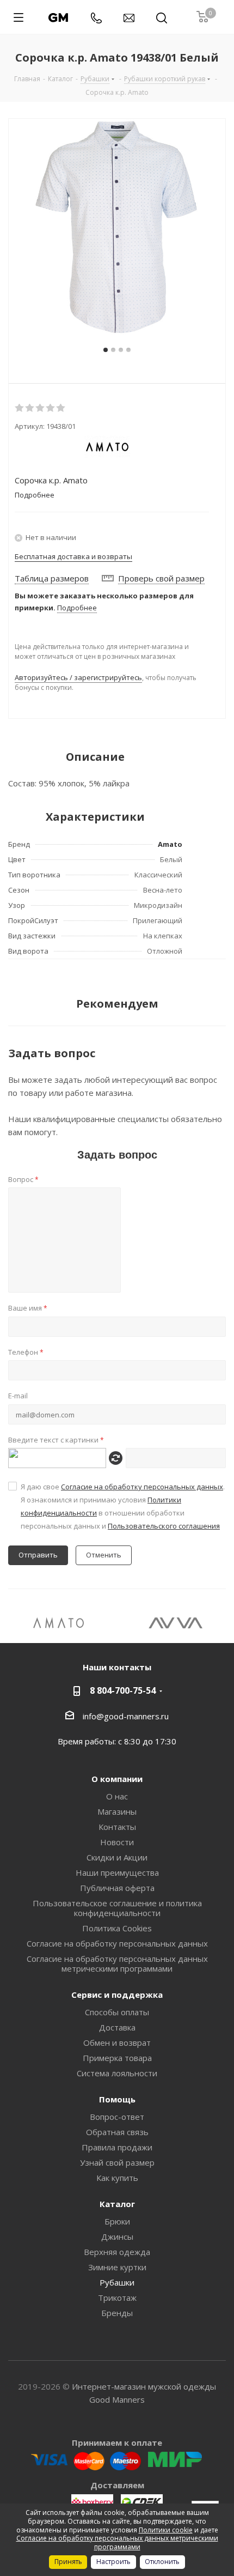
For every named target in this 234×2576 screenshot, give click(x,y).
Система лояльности (117, 2073)
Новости (117, 1842)
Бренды (117, 2313)
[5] (61, 408)
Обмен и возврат (117, 2042)
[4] (51, 408)
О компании (117, 1779)
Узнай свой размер (117, 2162)
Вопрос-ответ (117, 2117)
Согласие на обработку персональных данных (142, 1487)
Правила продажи (117, 2147)
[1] (20, 408)
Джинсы (117, 2236)
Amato (170, 844)
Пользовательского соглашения (164, 1526)
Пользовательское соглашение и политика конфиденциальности (117, 1908)
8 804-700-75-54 (123, 1690)
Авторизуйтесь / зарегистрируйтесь (78, 677)
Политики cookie (166, 2530)
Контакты (117, 1827)
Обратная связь (117, 2132)
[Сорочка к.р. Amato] (117, 227)
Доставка (117, 2027)
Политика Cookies (117, 1928)
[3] (41, 408)
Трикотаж (117, 2298)
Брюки (117, 2221)
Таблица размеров (52, 578)
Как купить (117, 2178)
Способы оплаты (117, 2012)
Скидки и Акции (117, 1857)
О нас (117, 1796)
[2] (30, 408)
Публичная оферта (117, 1888)
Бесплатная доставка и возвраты (73, 556)
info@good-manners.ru (126, 1716)
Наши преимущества (117, 1872)
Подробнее (77, 608)
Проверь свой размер (161, 578)
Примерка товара (117, 2058)
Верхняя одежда (117, 2252)
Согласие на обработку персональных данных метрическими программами (117, 1963)
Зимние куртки (117, 2267)
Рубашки (117, 2282)
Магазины (117, 1811)
